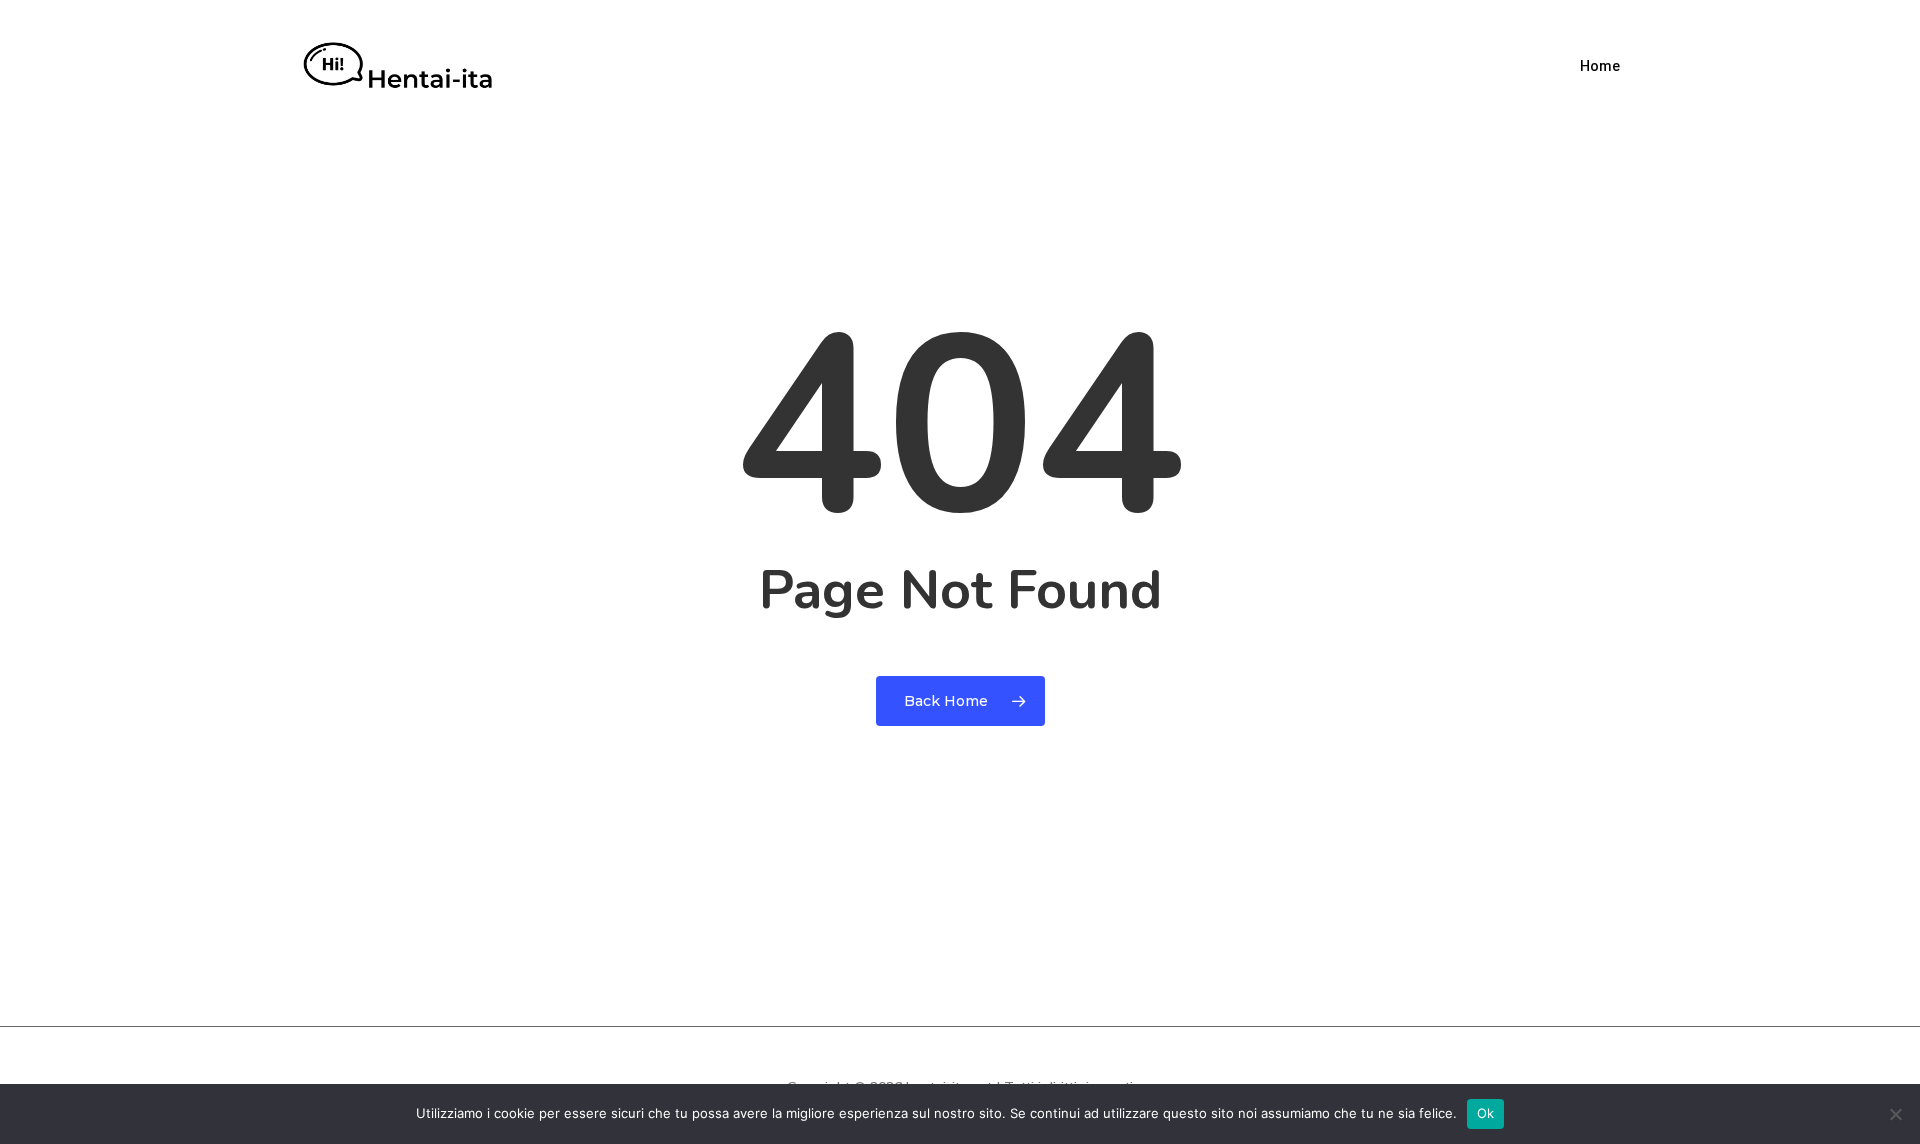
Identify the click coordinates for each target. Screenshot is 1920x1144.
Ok (1486, 1113)
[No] (1895, 1114)
